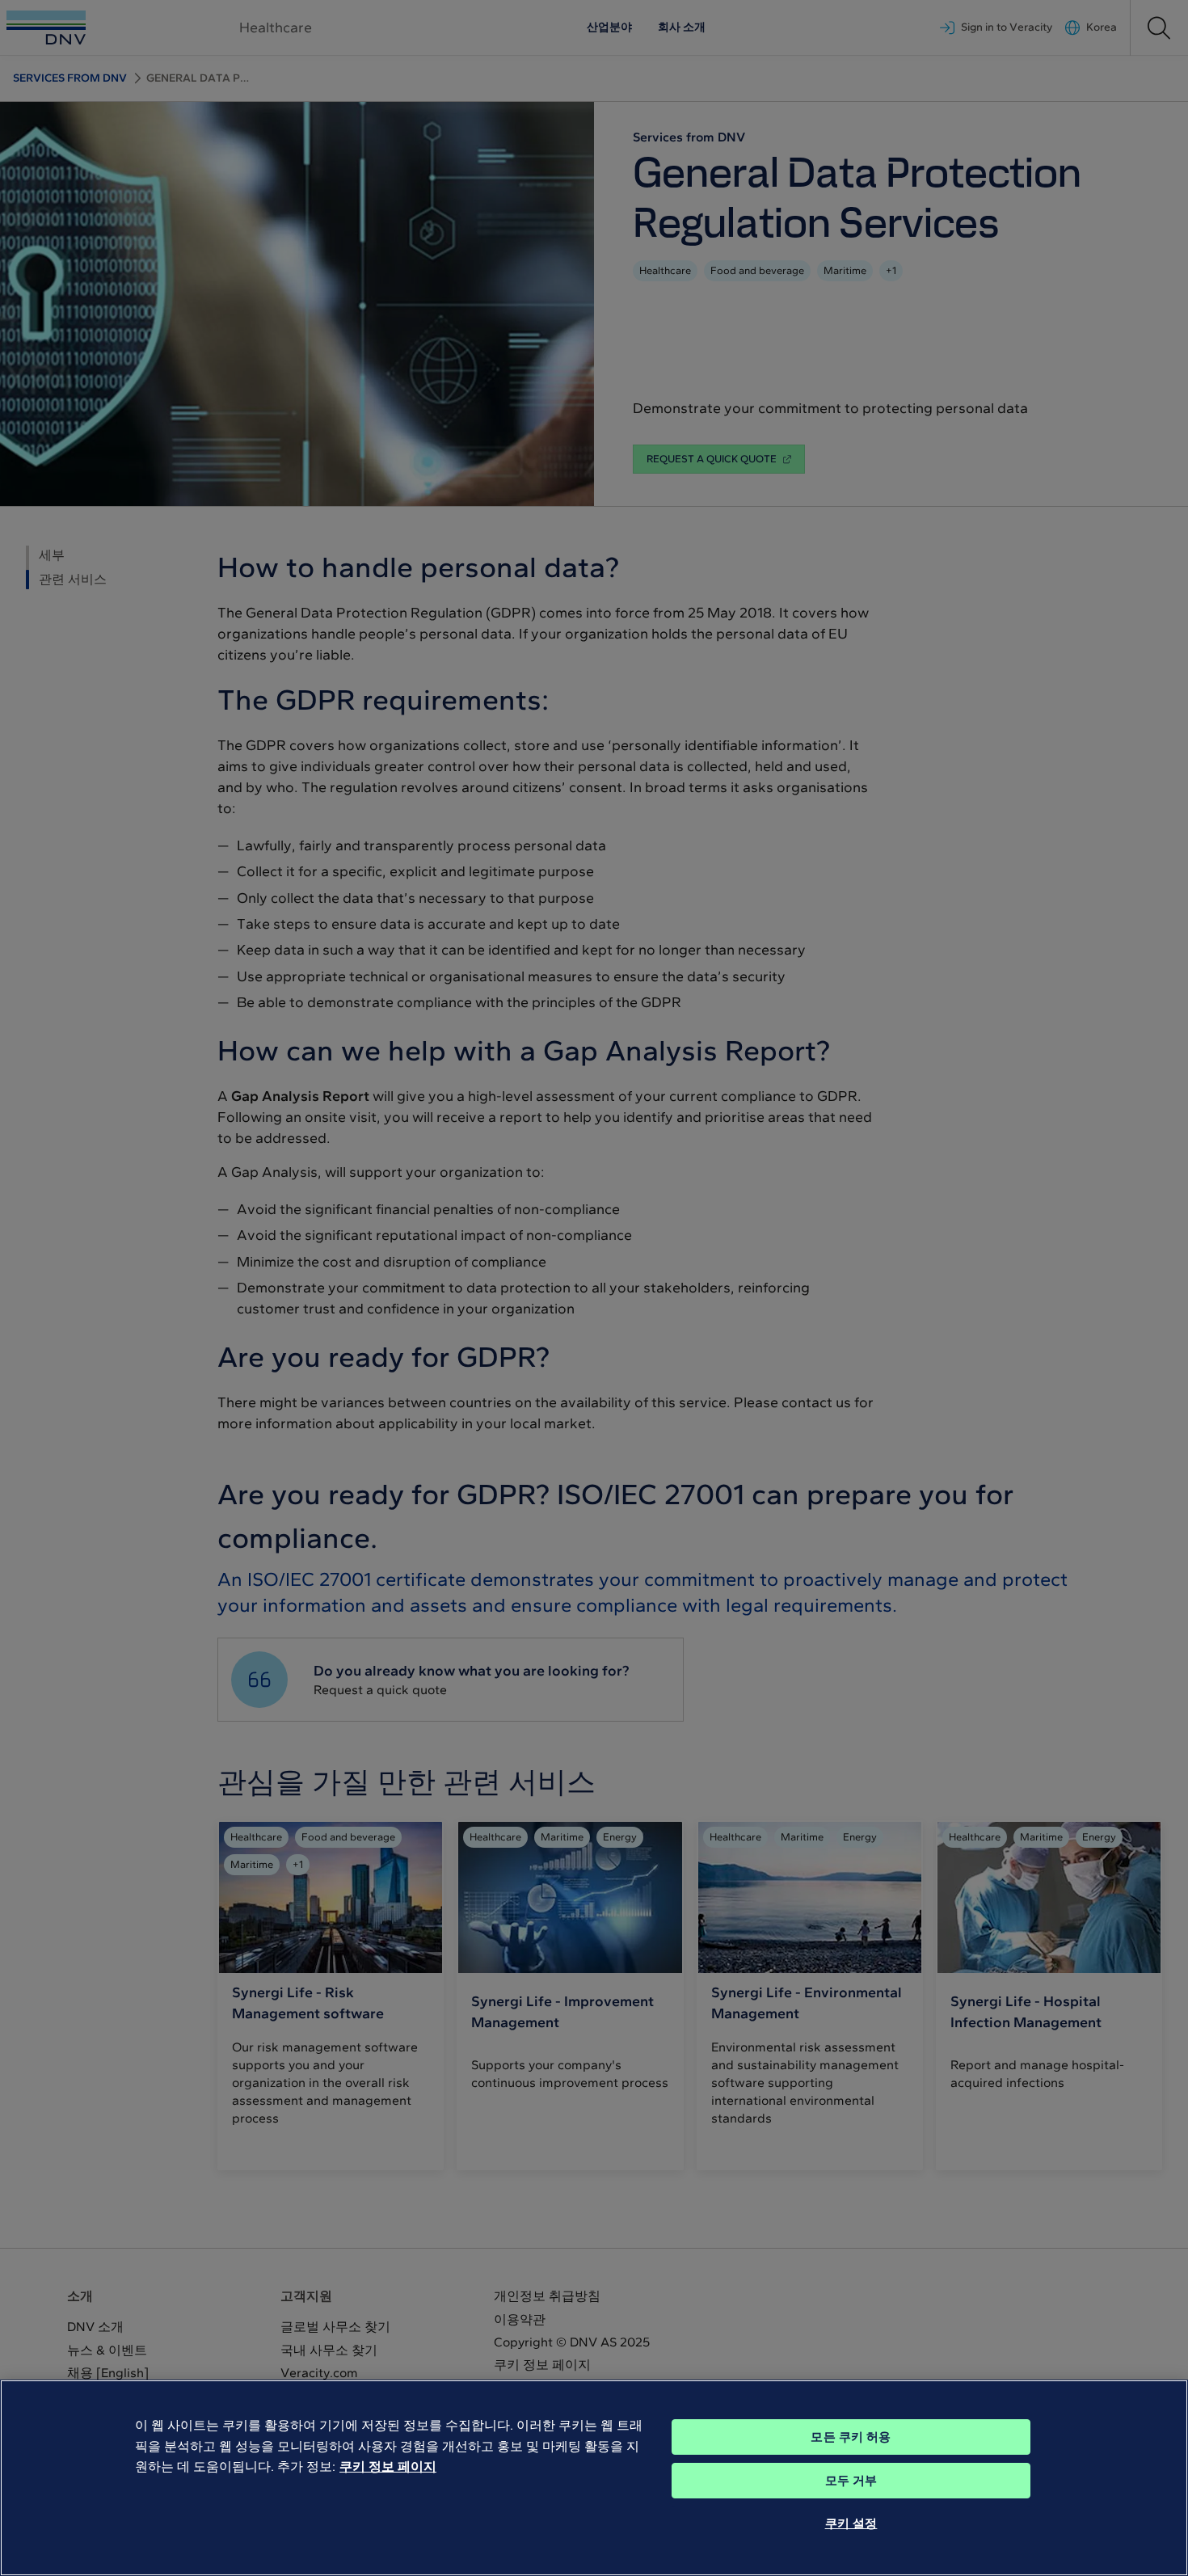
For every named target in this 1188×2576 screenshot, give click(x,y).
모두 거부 (851, 2481)
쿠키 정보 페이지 (388, 2466)
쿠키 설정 (851, 2523)
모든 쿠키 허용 (851, 2437)
